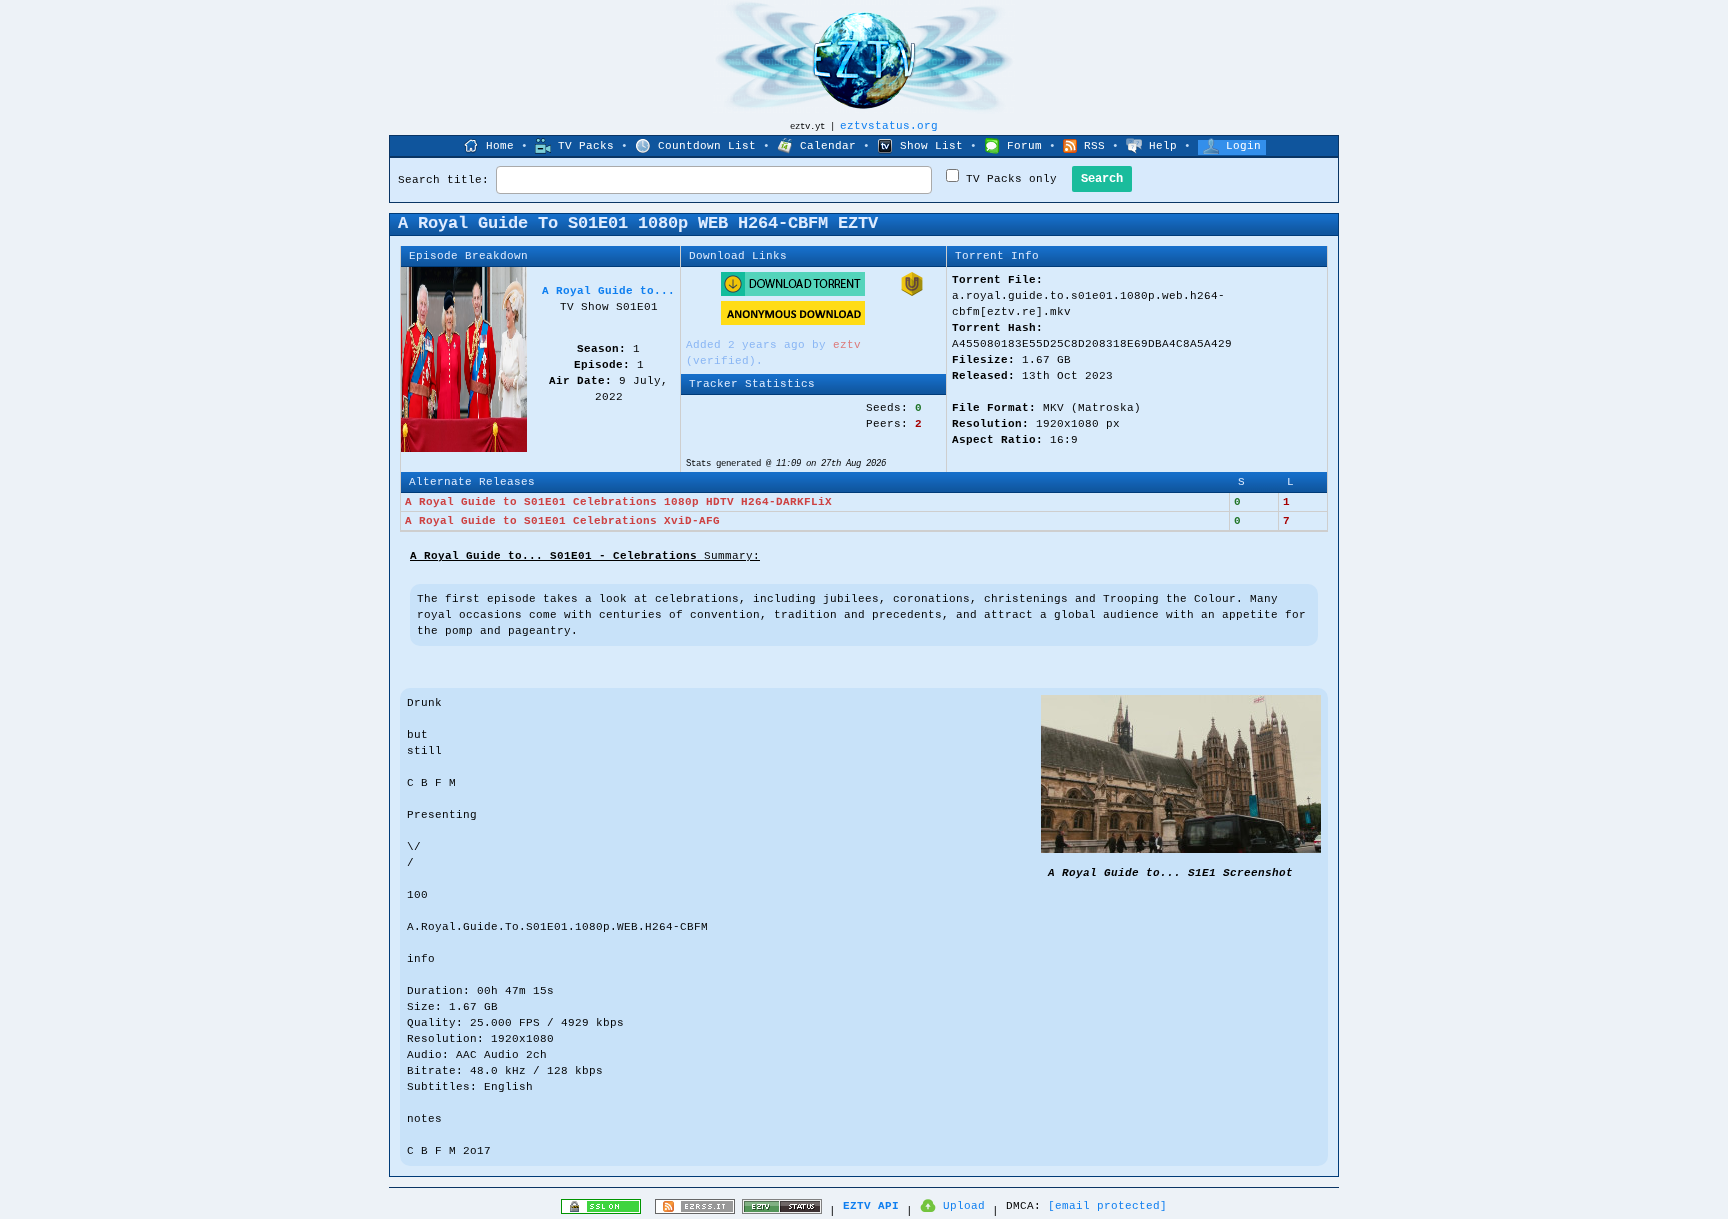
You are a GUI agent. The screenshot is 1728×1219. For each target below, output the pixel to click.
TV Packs (586, 146)
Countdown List (707, 146)
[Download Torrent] (793, 293)
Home (500, 146)
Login (1243, 146)
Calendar (828, 146)
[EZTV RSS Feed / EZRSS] (695, 1211)
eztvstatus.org (889, 126)
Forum (1024, 146)
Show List (931, 146)
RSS (1094, 146)
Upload (964, 1206)
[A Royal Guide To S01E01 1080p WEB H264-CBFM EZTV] (1181, 850)
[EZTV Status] (782, 1211)
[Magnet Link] (912, 293)
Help (1163, 146)
